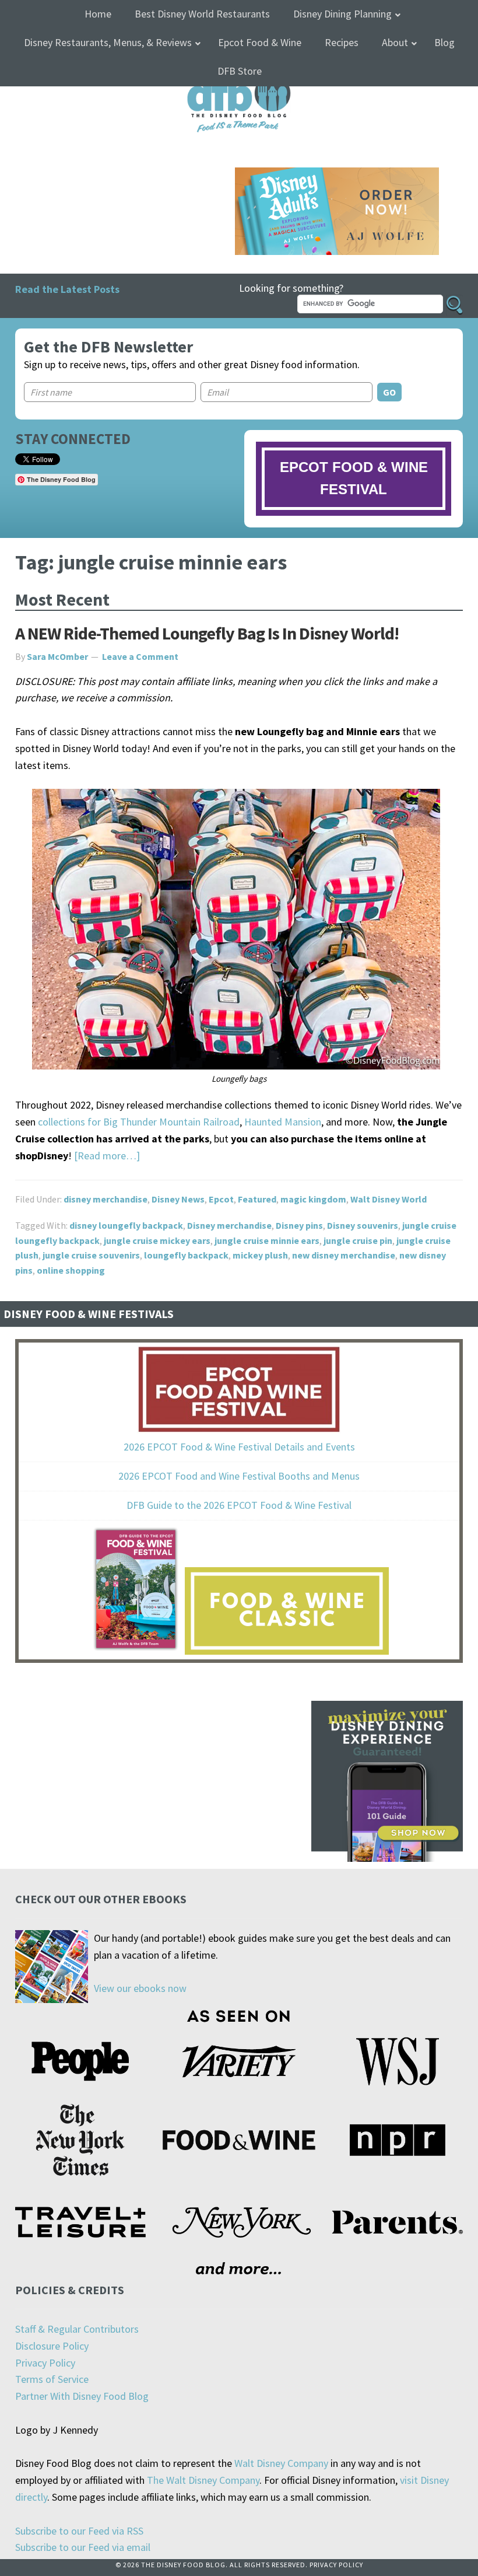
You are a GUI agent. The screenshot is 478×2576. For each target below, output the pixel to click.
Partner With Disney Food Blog (82, 2396)
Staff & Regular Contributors (77, 2329)
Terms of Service (52, 2379)
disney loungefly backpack (126, 1225)
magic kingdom (313, 1199)
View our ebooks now (140, 1988)
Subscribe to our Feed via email (83, 2547)
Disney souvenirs (363, 1225)
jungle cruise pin (358, 1240)
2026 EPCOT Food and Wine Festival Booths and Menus (239, 1476)
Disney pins (299, 1225)
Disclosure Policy (52, 2346)
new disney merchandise (344, 1255)
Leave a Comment (140, 656)
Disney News (178, 1199)
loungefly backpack (186, 1255)
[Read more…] (107, 1156)
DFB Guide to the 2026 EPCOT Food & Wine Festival (239, 1505)
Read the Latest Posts (67, 289)
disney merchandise (106, 1199)
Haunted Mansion (283, 1122)
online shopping (71, 1270)
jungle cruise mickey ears (157, 1240)
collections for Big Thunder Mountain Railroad (139, 1122)
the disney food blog (239, 77)
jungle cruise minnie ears (267, 1240)
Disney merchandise (229, 1225)
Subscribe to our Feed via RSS (79, 2531)
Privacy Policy (45, 2363)
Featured (257, 1199)
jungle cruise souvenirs (91, 1255)
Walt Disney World (389, 1199)
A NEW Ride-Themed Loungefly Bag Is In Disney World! (207, 633)
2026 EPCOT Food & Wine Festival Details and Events (239, 1447)
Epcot (221, 1199)
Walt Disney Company (281, 2463)
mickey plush (260, 1255)
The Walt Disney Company (203, 2480)
